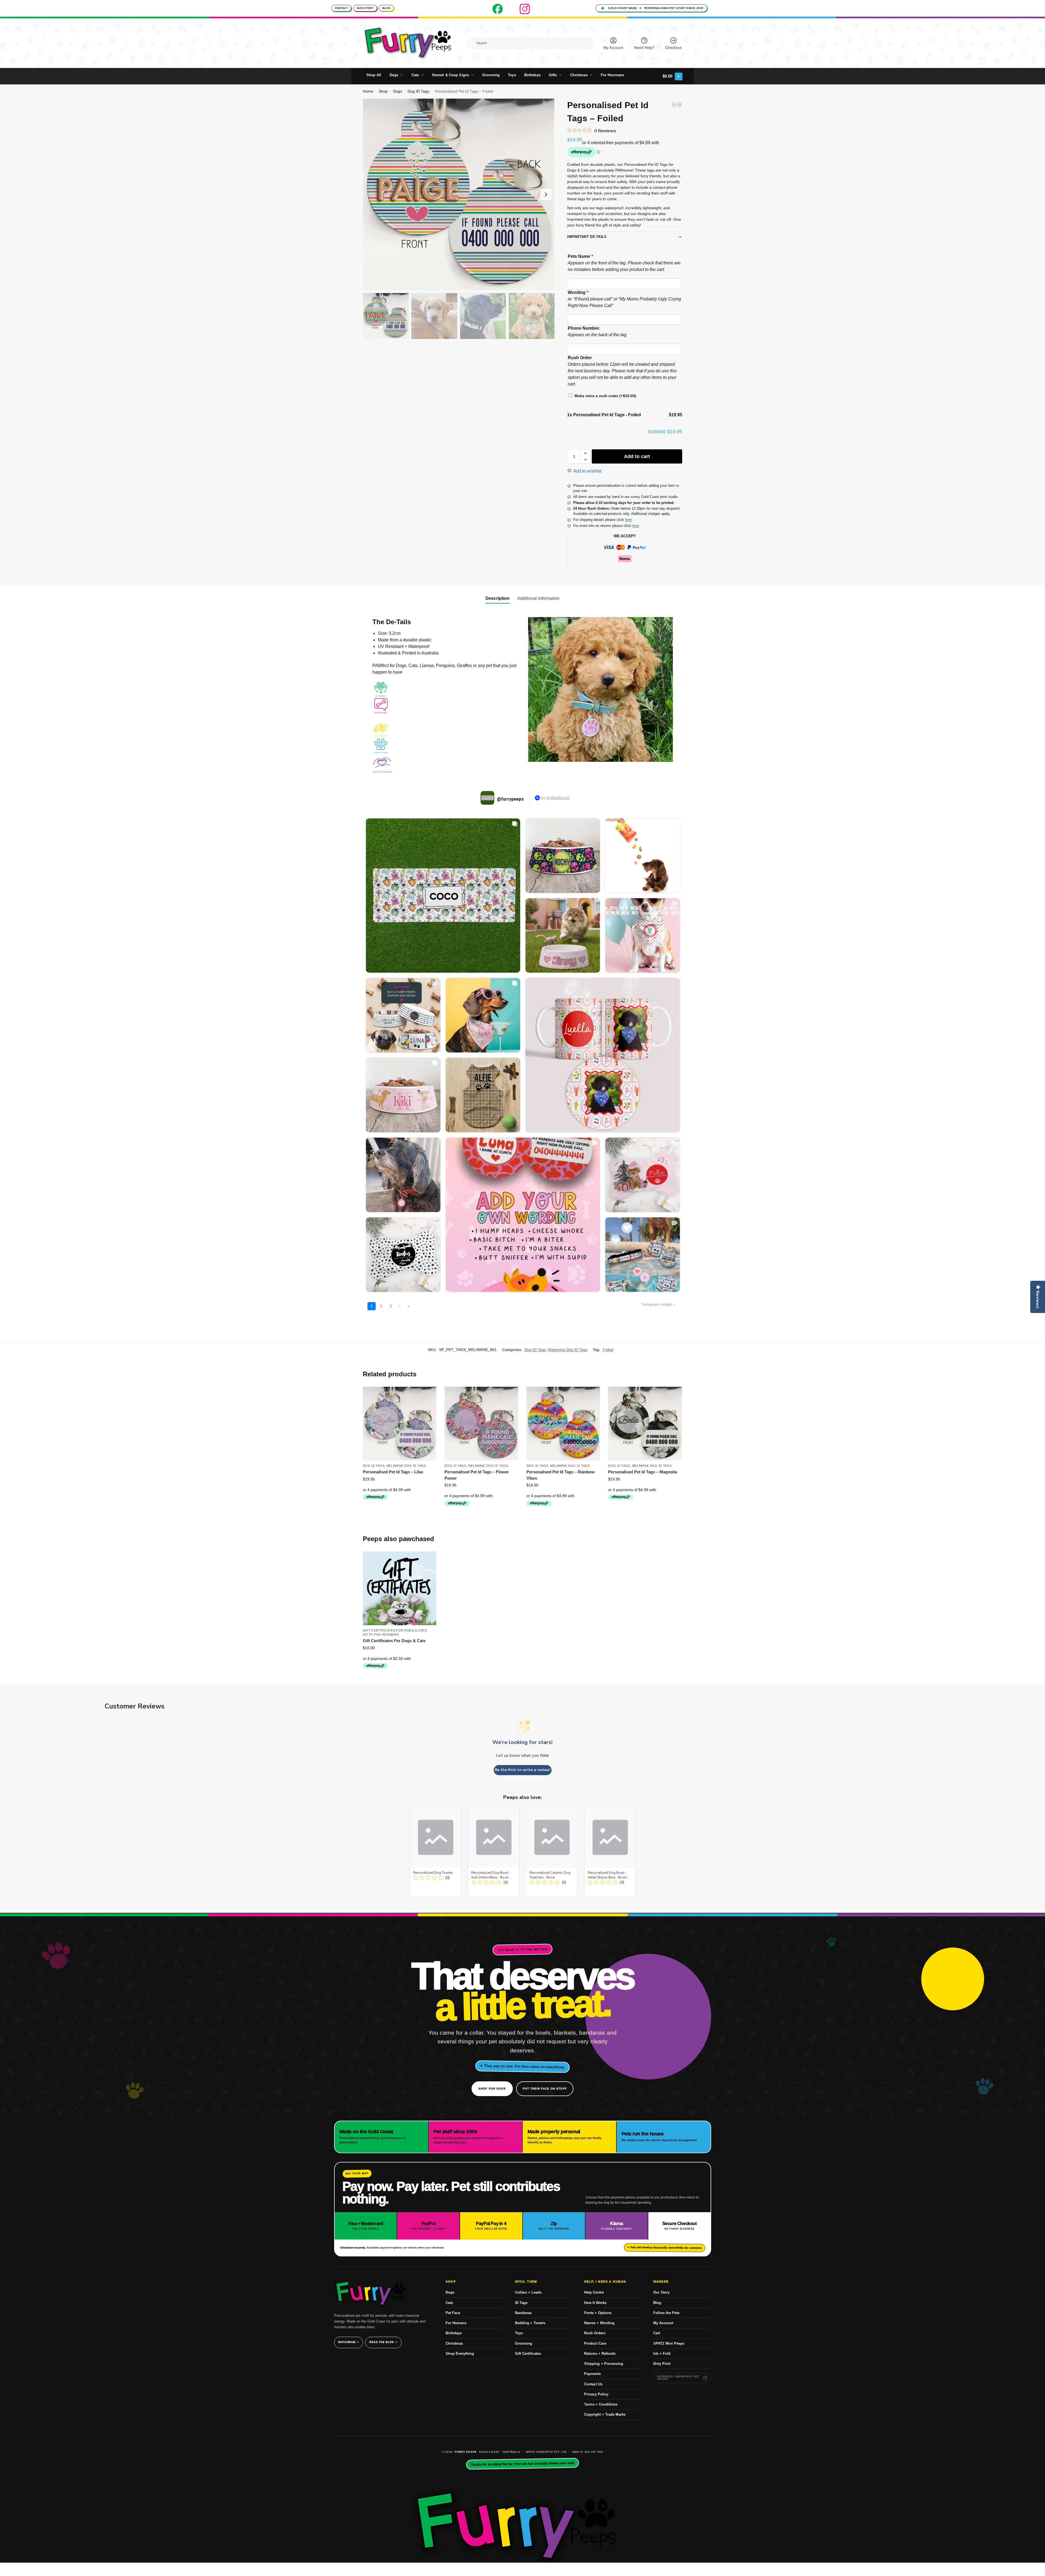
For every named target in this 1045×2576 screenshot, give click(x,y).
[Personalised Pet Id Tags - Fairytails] (679, 105)
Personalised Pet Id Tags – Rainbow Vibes (561, 1475)
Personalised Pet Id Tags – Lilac (393, 1472)
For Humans (456, 2323)
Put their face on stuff (545, 2089)
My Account (613, 48)
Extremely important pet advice (678, 2378)
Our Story (365, 8)
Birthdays (454, 2333)
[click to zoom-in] (459, 194)
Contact (341, 8)
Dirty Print (662, 2364)
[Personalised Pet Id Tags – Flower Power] (481, 1424)
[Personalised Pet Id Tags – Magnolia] (645, 1424)
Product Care (595, 2343)
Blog (386, 8)
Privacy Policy (596, 2394)
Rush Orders (595, 2333)
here (629, 520)
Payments (592, 2374)
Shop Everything (460, 2354)
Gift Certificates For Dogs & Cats (395, 1630)
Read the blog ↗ (383, 2342)
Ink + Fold (662, 2354)
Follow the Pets (666, 2313)
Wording (578, 292)
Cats (449, 2303)
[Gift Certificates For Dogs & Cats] (400, 1588)
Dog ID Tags (418, 91)
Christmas (454, 2343)
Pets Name (580, 256)
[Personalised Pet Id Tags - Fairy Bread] (674, 105)
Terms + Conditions (601, 2404)
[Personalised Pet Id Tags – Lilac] (400, 1424)
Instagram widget (657, 1304)
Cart (657, 2333)
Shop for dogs (492, 2089)
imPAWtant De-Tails (587, 237)
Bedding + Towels (530, 2323)
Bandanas (523, 2313)
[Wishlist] (428, 1395)
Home (368, 91)
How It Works (595, 2303)
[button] (672, 76)
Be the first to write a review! (523, 1770)
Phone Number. (584, 328)
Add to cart (637, 456)
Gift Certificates (528, 2354)
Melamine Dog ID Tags (568, 1350)
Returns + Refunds (600, 2354)
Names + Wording (599, 2323)
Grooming (524, 2343)
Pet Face (453, 2313)
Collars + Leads (528, 2292)
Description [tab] (498, 598)
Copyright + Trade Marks (605, 2414)
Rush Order (580, 358)
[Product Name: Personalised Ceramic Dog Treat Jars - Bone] (552, 1851)
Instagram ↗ (349, 2342)
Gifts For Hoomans (381, 1634)
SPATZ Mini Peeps (669, 2343)
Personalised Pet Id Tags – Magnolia (643, 1472)
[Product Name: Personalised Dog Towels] (435, 1851)
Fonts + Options (598, 2313)
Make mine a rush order (605, 396)
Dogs (398, 91)
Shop (383, 91)
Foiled (608, 1350)
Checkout (673, 48)
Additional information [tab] (538, 598)
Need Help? (644, 48)
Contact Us (593, 2384)
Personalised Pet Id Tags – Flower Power (477, 1475)
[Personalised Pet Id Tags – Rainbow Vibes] (563, 1424)
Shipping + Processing (604, 2364)
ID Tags (521, 2303)
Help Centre (594, 2292)
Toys (519, 2333)
